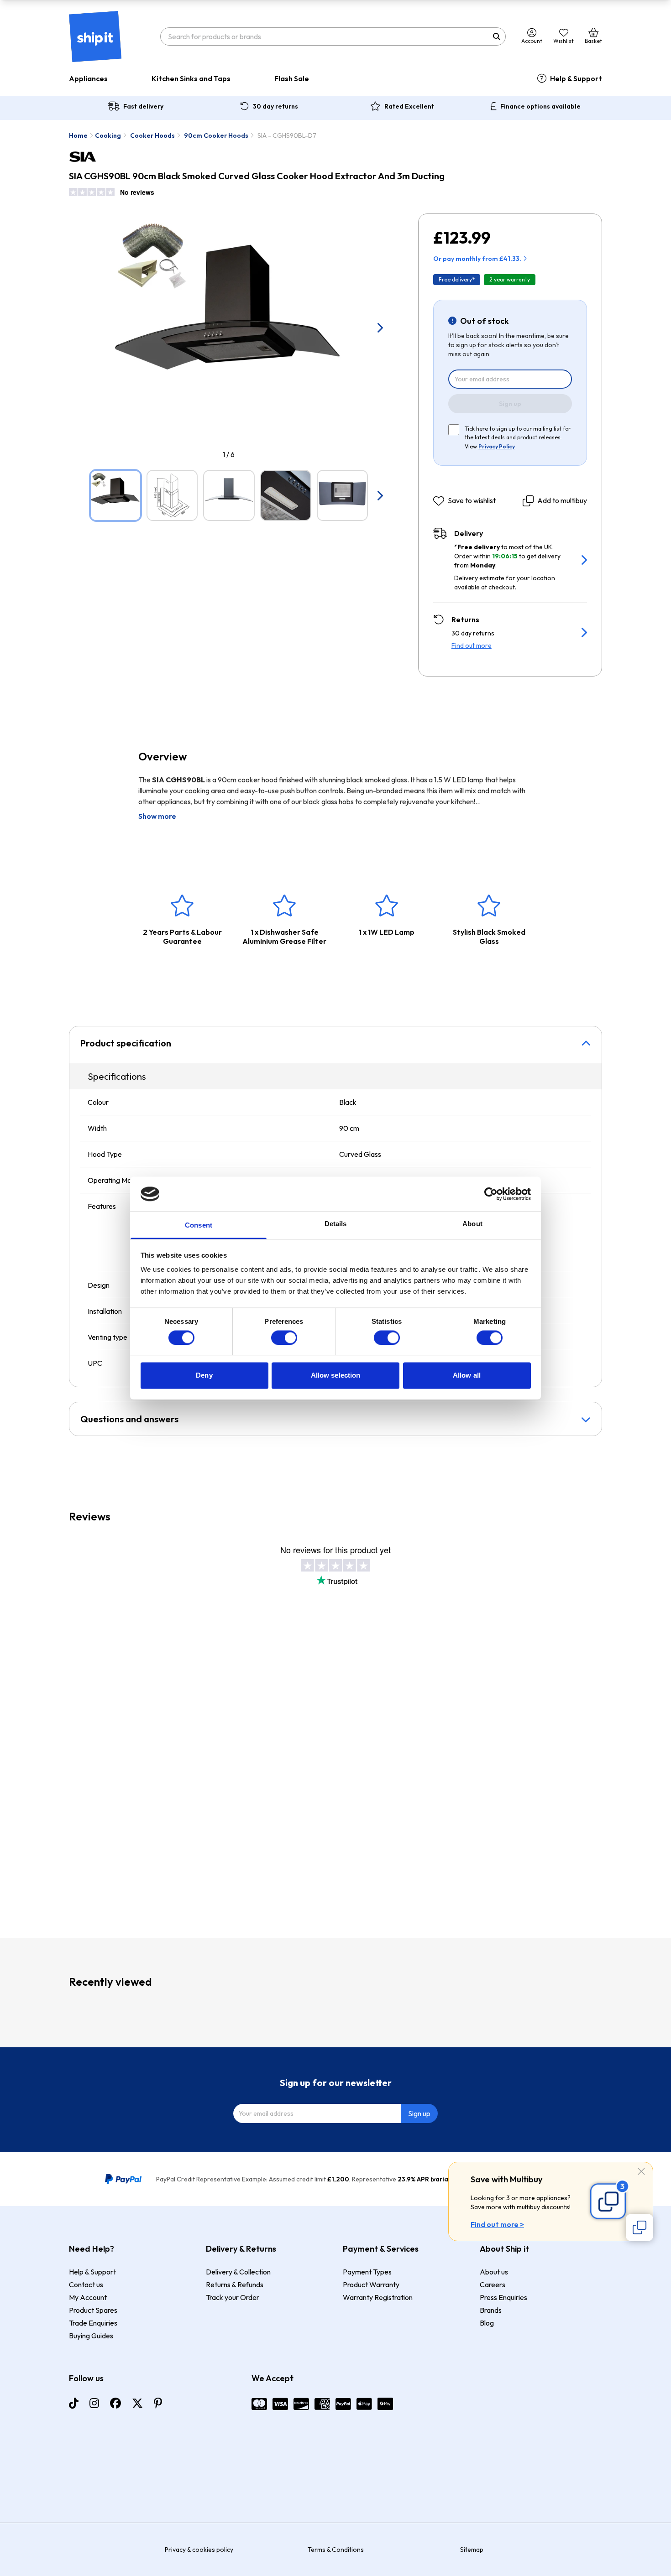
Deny (204, 1376)
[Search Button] (497, 36)
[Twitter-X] (137, 2403)
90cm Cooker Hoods (216, 135)
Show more (157, 816)
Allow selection (336, 1376)
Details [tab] (336, 1224)
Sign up (510, 404)
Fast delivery (143, 106)
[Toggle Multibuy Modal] (640, 2227)
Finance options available (540, 106)
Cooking (108, 135)
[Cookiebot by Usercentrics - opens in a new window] (491, 1194)
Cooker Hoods (152, 135)
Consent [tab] (199, 1226)
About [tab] (472, 1224)
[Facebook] (115, 2403)
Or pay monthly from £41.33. (477, 259)
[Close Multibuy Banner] (641, 2172)
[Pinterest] (158, 2403)
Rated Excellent (409, 106)
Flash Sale (292, 78)
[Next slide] (380, 328)
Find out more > (497, 2224)
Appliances (88, 78)
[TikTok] (74, 2403)
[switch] (284, 1337)
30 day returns (275, 106)
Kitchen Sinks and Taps (191, 78)
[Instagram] (94, 2403)
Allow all (467, 1376)
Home (78, 135)
